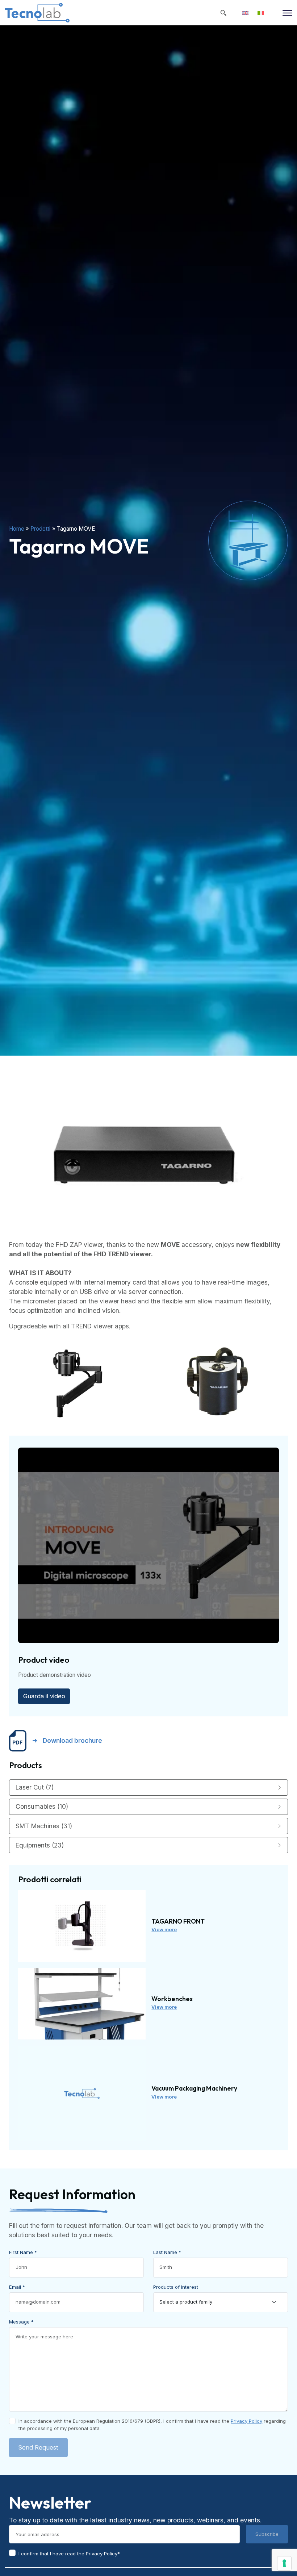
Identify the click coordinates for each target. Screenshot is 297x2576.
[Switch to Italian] (261, 13)
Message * (21, 2322)
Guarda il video (44, 1696)
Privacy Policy (246, 2421)
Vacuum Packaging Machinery (194, 2088)
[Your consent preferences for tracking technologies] (284, 2563)
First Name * (23, 2252)
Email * (17, 2287)
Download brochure (72, 1740)
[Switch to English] (245, 13)
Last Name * (167, 2252)
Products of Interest (176, 2287)
